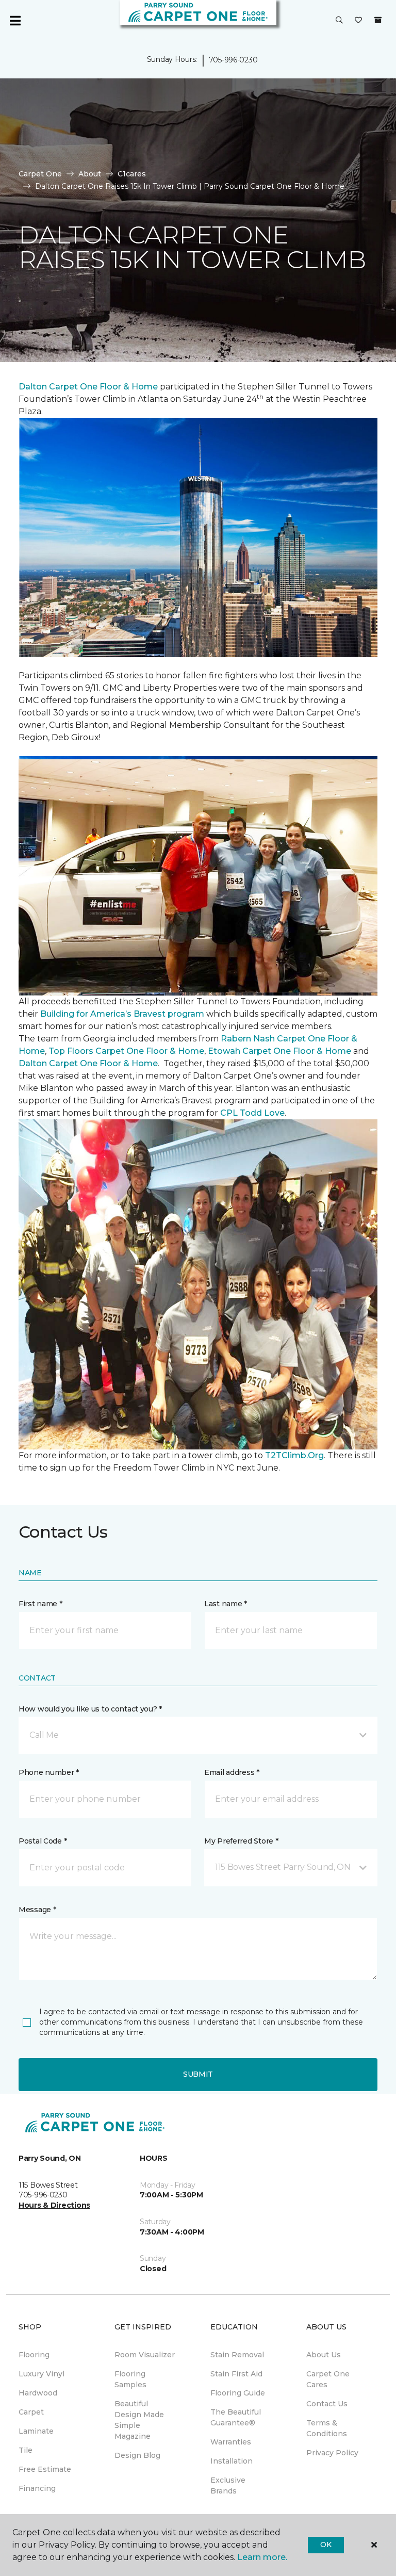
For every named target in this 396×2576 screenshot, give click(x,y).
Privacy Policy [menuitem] (332, 2453)
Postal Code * (43, 1841)
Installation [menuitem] (232, 2461)
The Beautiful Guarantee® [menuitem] (236, 2417)
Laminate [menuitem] (36, 2431)
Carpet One (40, 174)
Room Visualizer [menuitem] (145, 2355)
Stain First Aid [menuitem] (236, 2374)
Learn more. (262, 2557)
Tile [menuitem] (26, 2450)
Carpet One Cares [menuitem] (328, 2379)
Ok (326, 2545)
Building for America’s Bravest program (122, 1014)
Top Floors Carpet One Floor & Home (126, 1051)
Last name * (226, 1604)
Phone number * (49, 1772)
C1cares (132, 174)
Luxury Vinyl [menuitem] (42, 2374)
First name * (40, 1604)
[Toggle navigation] (15, 21)
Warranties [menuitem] (231, 2442)
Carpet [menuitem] (31, 2412)
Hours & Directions (54, 2205)
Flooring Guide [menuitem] (238, 2393)
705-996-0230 (233, 60)
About (90, 174)
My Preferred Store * (241, 1841)
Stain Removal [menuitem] (237, 2355)
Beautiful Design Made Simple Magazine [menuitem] (139, 2420)
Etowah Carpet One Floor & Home (279, 1051)
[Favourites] (358, 21)
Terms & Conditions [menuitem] (327, 2428)
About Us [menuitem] (324, 2355)
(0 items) (378, 20)
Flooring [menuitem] (34, 2355)
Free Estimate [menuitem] (45, 2469)
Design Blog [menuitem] (137, 2455)
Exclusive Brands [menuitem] (228, 2485)
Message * (37, 1910)
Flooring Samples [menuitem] (130, 2379)
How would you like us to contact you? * (90, 1709)
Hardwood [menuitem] (38, 2393)
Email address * (232, 1772)
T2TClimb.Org (294, 1455)
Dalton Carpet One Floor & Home (88, 387)
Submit (198, 2074)
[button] (339, 21)
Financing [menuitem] (37, 2488)
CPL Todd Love (252, 1113)
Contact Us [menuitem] (327, 2404)
